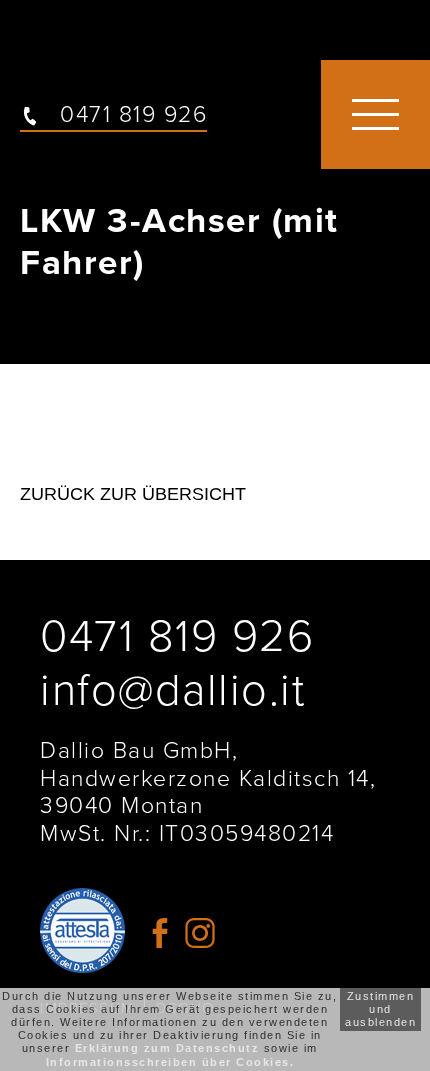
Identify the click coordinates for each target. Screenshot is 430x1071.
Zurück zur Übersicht (133, 494)
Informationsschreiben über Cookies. (170, 1062)
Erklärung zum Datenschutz (167, 1048)
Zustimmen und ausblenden (380, 1009)
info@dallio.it (172, 691)
